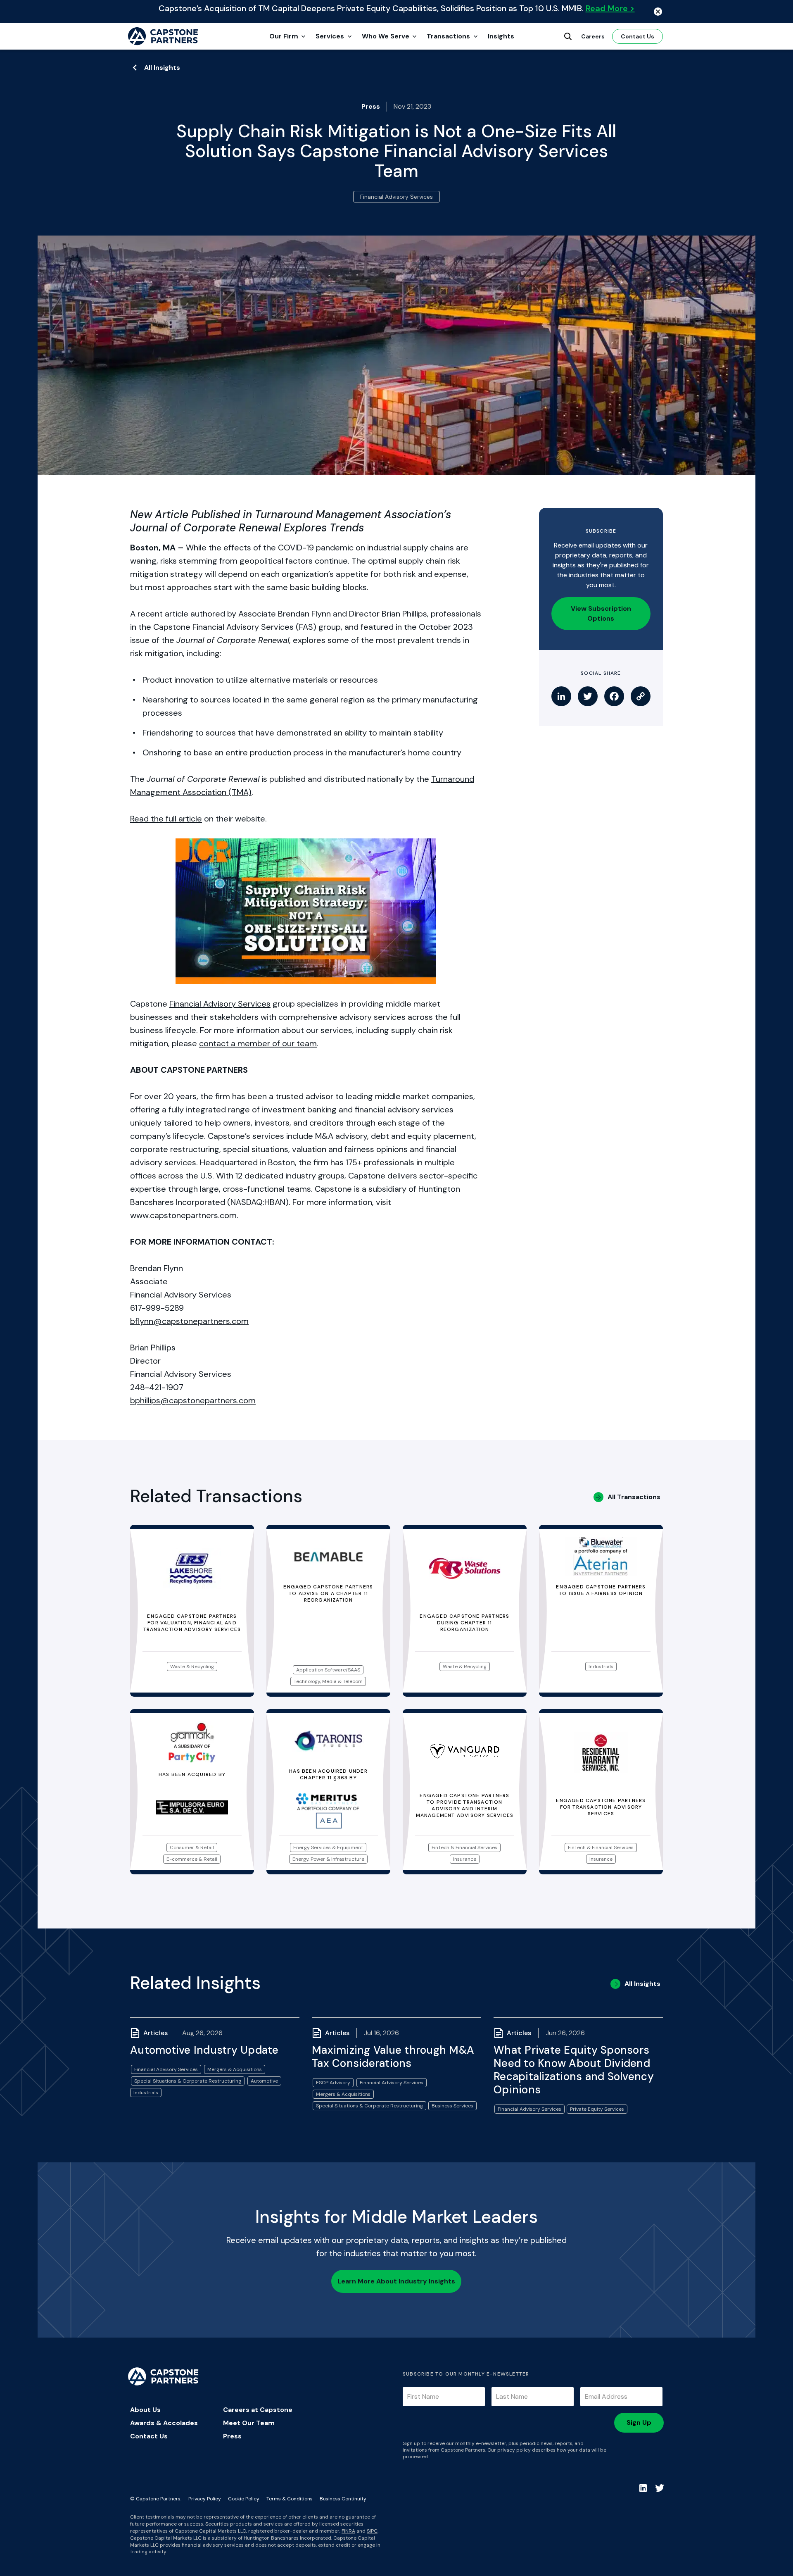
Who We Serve (386, 36)
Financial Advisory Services (220, 1004)
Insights (501, 36)
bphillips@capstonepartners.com (193, 1400)
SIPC (372, 2531)
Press (232, 2436)
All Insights (162, 68)
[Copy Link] (641, 696)
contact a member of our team (258, 1043)
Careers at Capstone (258, 2410)
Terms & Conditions (290, 2499)
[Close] (658, 12)
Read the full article (166, 819)
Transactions (448, 36)
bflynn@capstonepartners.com (189, 1321)
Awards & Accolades (164, 2423)
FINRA (348, 2531)
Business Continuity (343, 2499)
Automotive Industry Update (204, 2050)
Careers (593, 36)
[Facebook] (614, 696)
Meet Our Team (249, 2423)
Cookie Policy (244, 2499)
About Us (145, 2410)
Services (330, 36)
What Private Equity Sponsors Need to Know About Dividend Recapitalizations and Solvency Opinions (574, 2070)
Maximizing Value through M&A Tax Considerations (393, 2057)
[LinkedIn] (561, 696)
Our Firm (284, 36)
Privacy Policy (205, 2499)
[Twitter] (588, 696)
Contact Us (637, 36)
